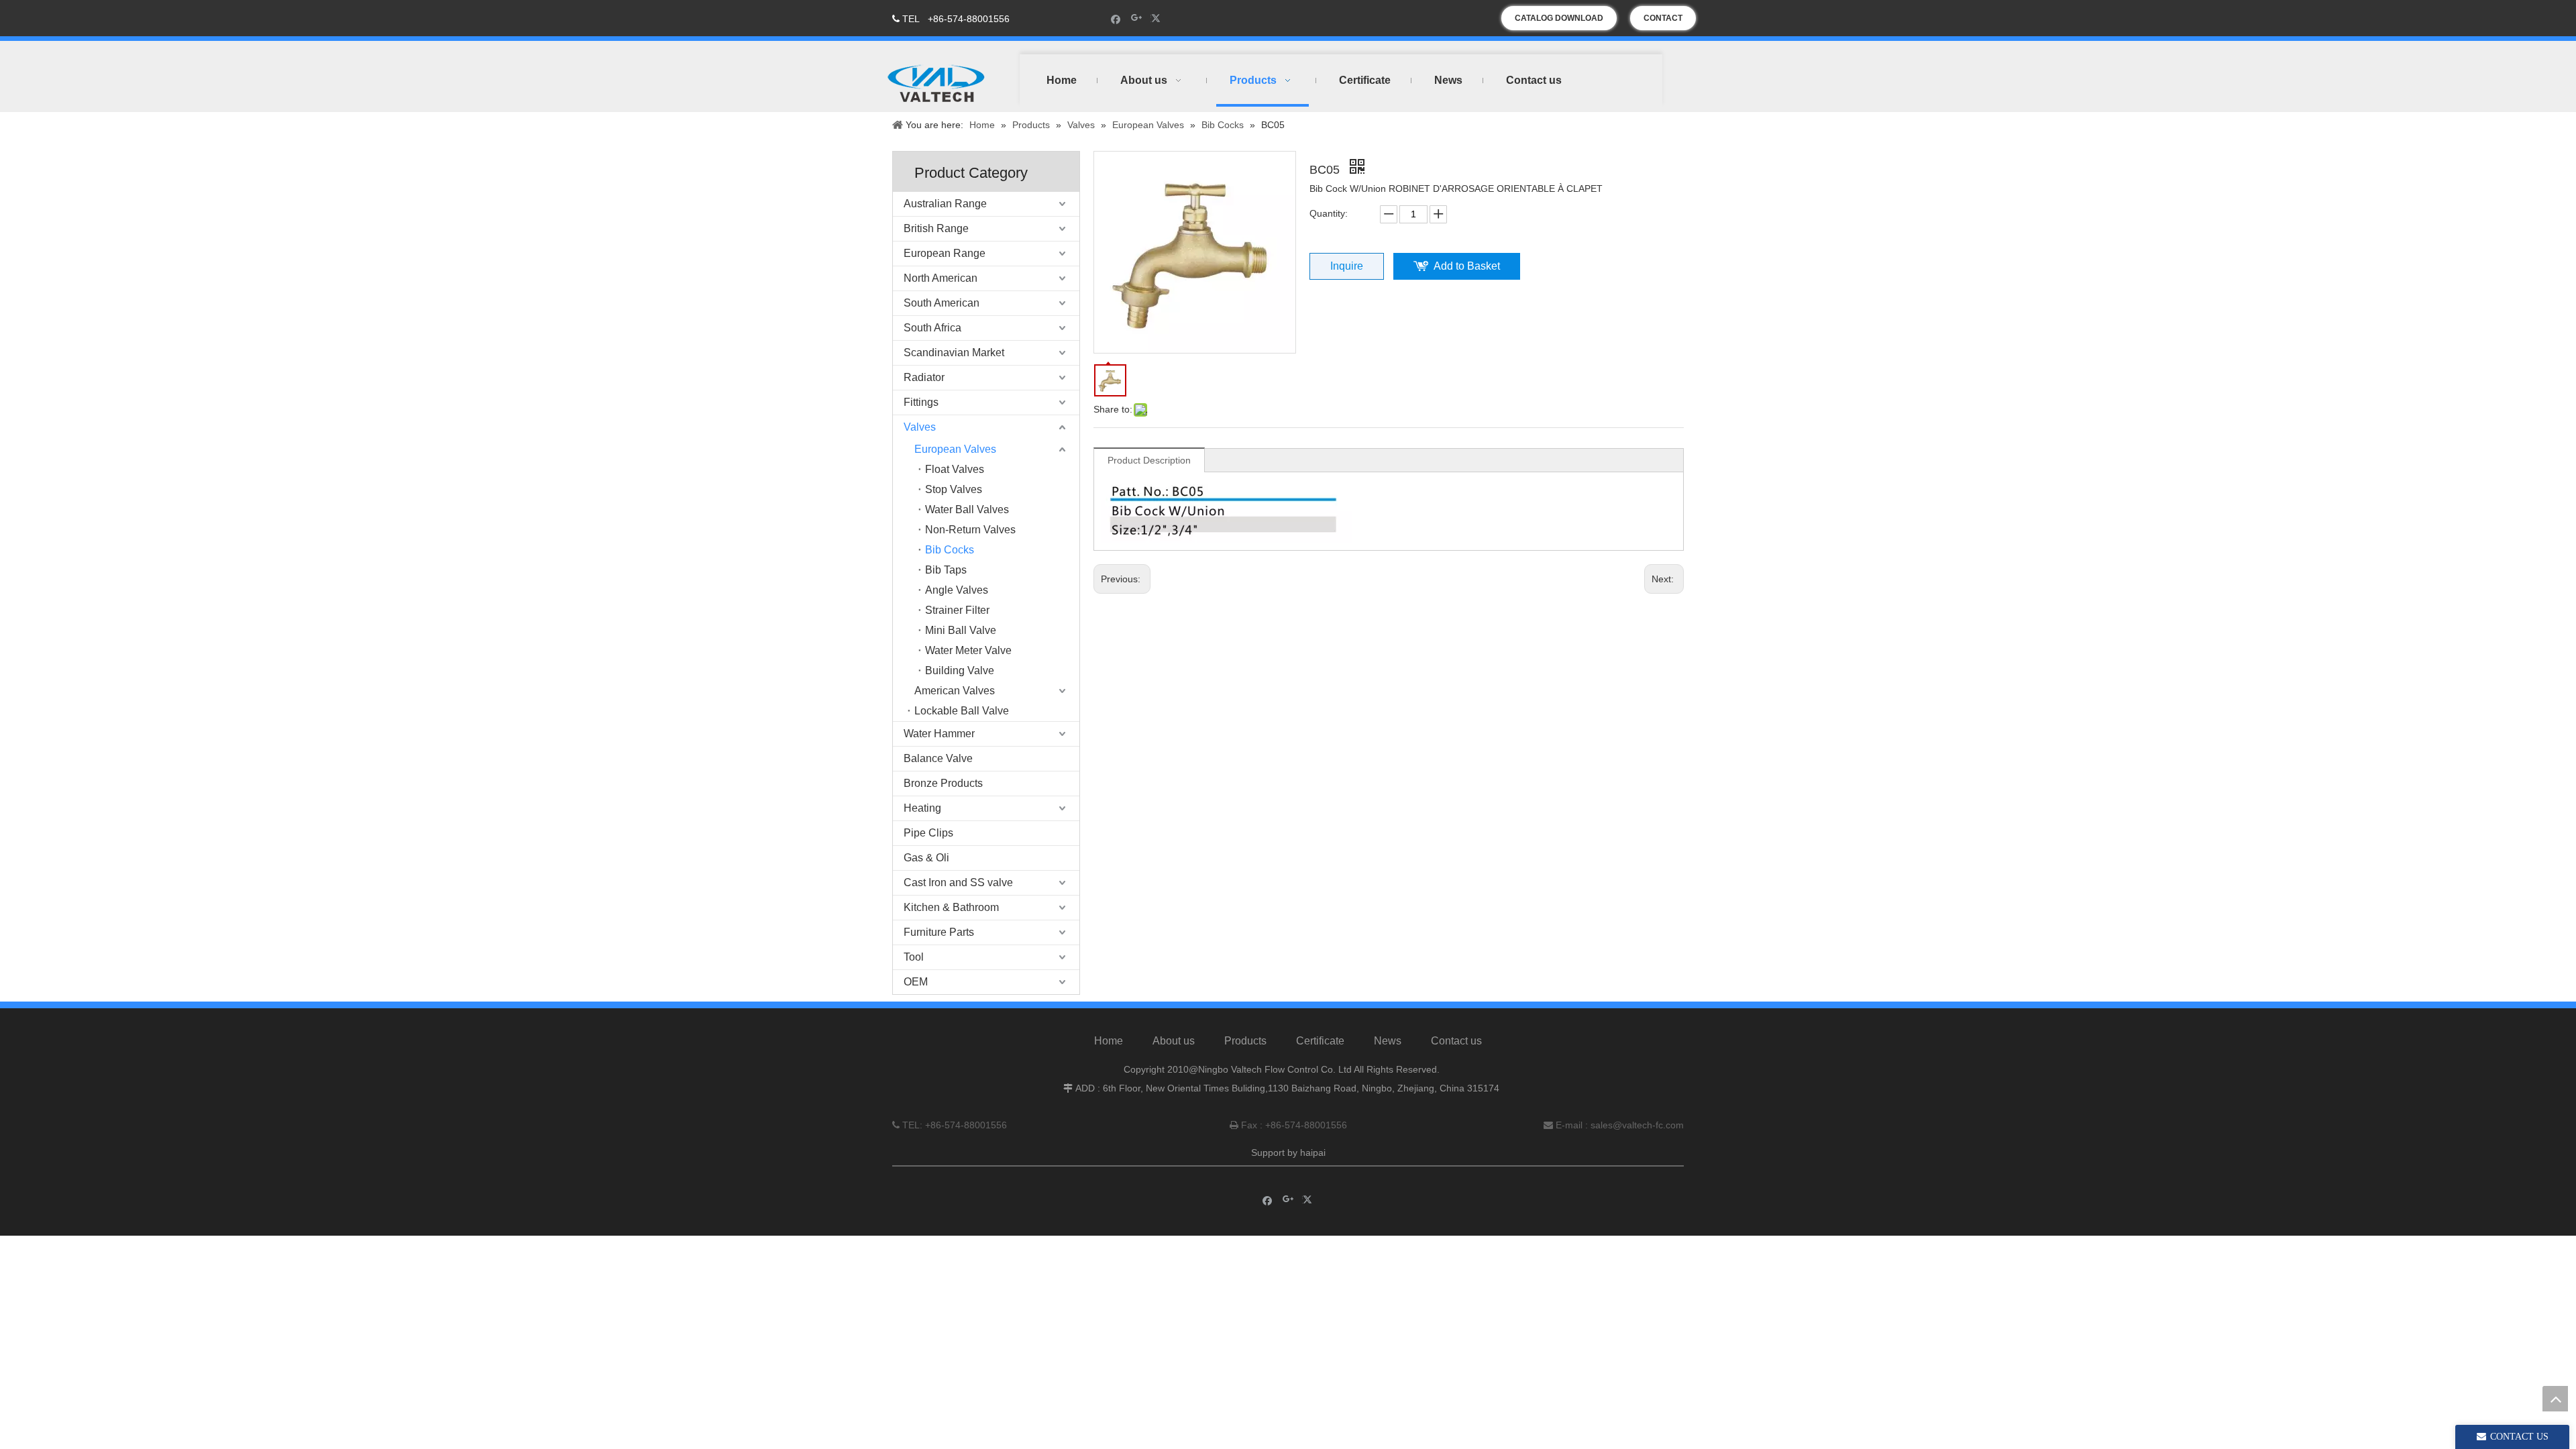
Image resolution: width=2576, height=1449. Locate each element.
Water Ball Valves (967, 509)
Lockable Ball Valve (962, 711)
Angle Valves (957, 590)
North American (941, 278)
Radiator (924, 377)
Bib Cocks (950, 550)
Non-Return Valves (970, 530)
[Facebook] (1116, 18)
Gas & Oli (926, 858)
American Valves (955, 691)
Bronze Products (943, 783)
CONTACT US (1663, 22)
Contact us (1456, 1041)
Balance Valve (938, 758)
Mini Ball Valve (961, 630)
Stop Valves (954, 489)
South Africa (932, 328)
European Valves (955, 449)
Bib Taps (946, 570)
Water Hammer (939, 734)
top (2555, 1399)
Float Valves (955, 469)
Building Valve (960, 670)
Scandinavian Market (954, 353)
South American (942, 303)
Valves (920, 427)
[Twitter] (1158, 18)
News (1388, 1041)
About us (1174, 1041)
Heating (922, 808)
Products (1245, 1041)
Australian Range (945, 204)
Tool (914, 957)
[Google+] (1137, 18)
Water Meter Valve (968, 650)
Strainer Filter (957, 610)
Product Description (1149, 460)
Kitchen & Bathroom (951, 907)
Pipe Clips (928, 833)
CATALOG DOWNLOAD (1559, 18)
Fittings (921, 402)
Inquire (1347, 266)
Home (1109, 1041)
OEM (916, 982)
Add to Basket (1467, 266)
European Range (945, 253)
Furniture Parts (939, 932)
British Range (936, 228)
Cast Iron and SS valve (958, 882)
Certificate (1320, 1041)
